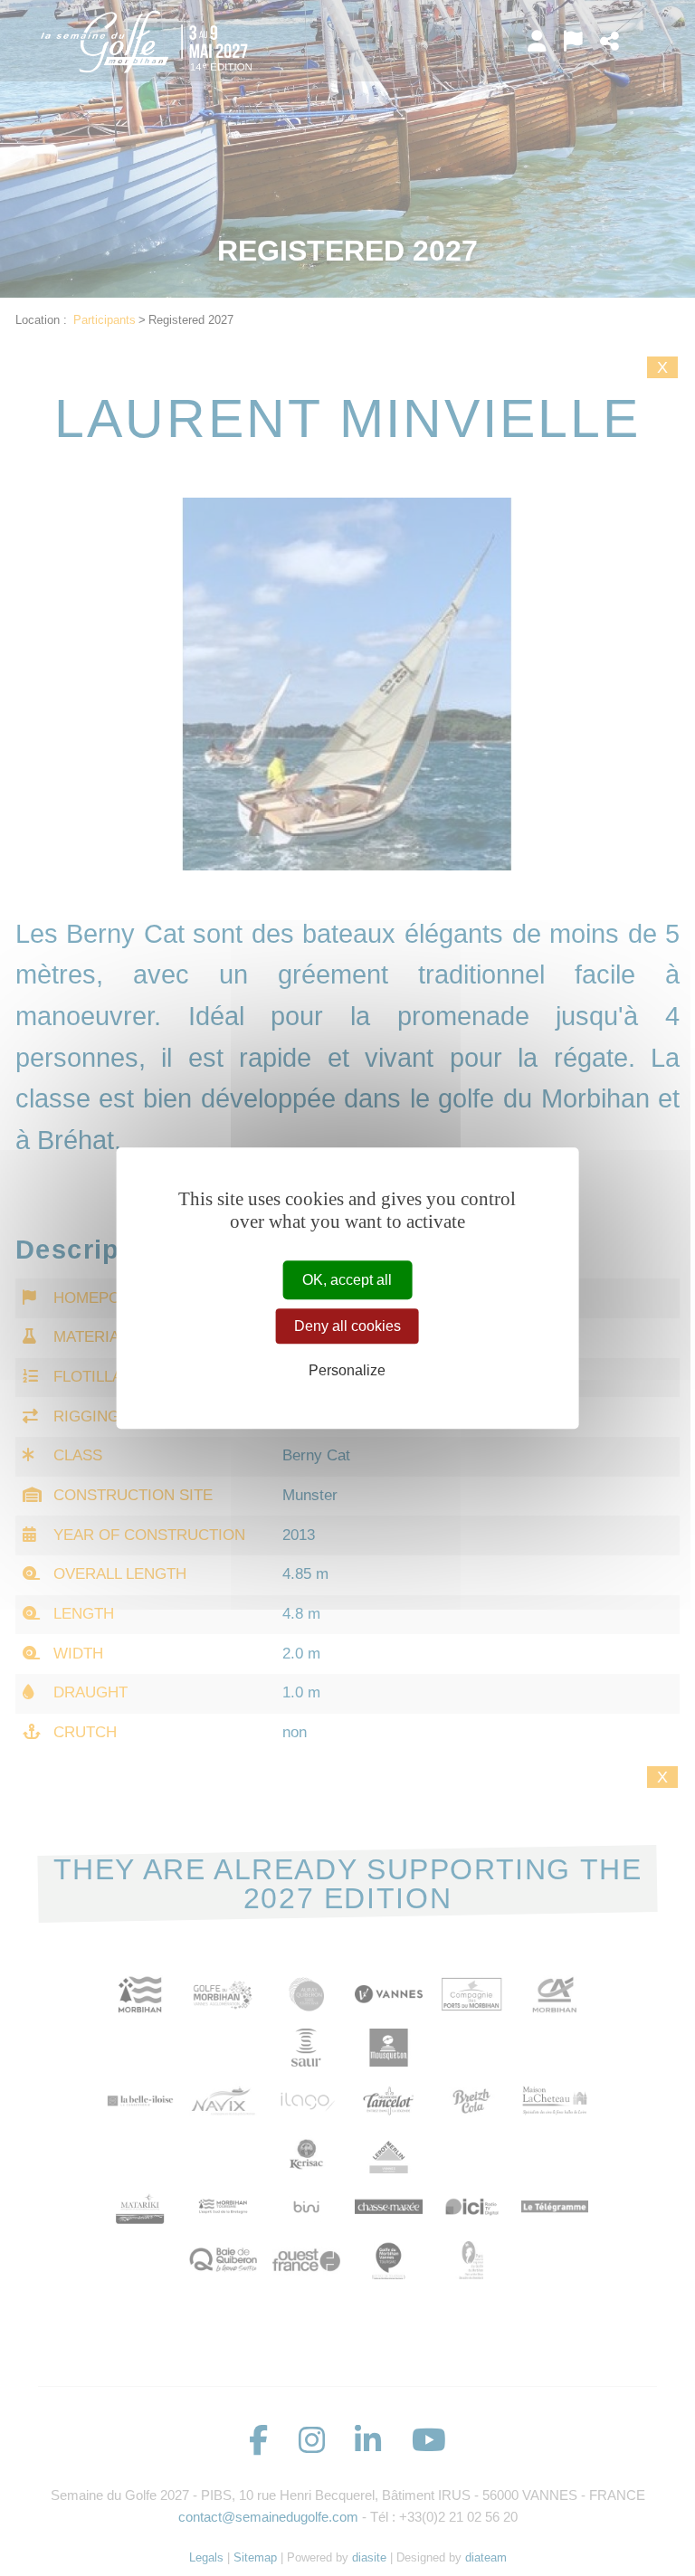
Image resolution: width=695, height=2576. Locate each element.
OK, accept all (347, 1280)
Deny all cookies (347, 1326)
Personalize (347, 1370)
